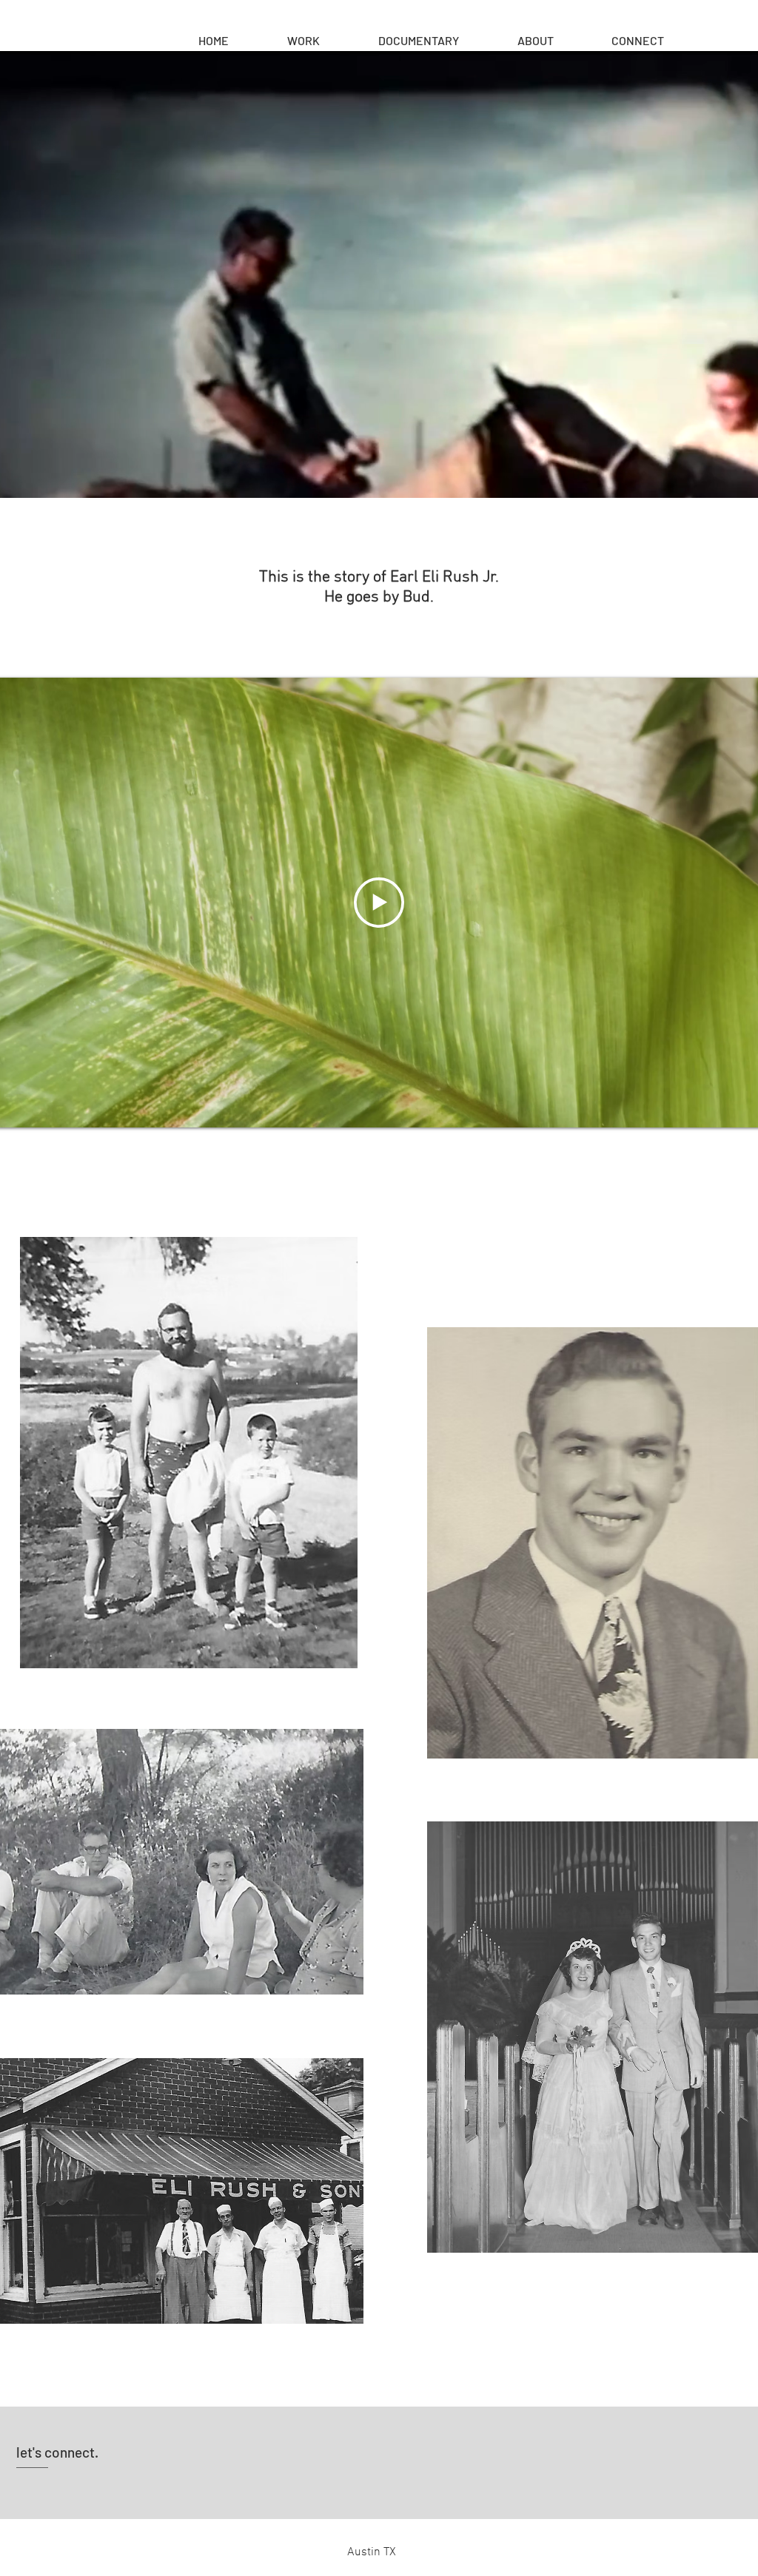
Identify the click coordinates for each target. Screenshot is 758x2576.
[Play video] (379, 903)
